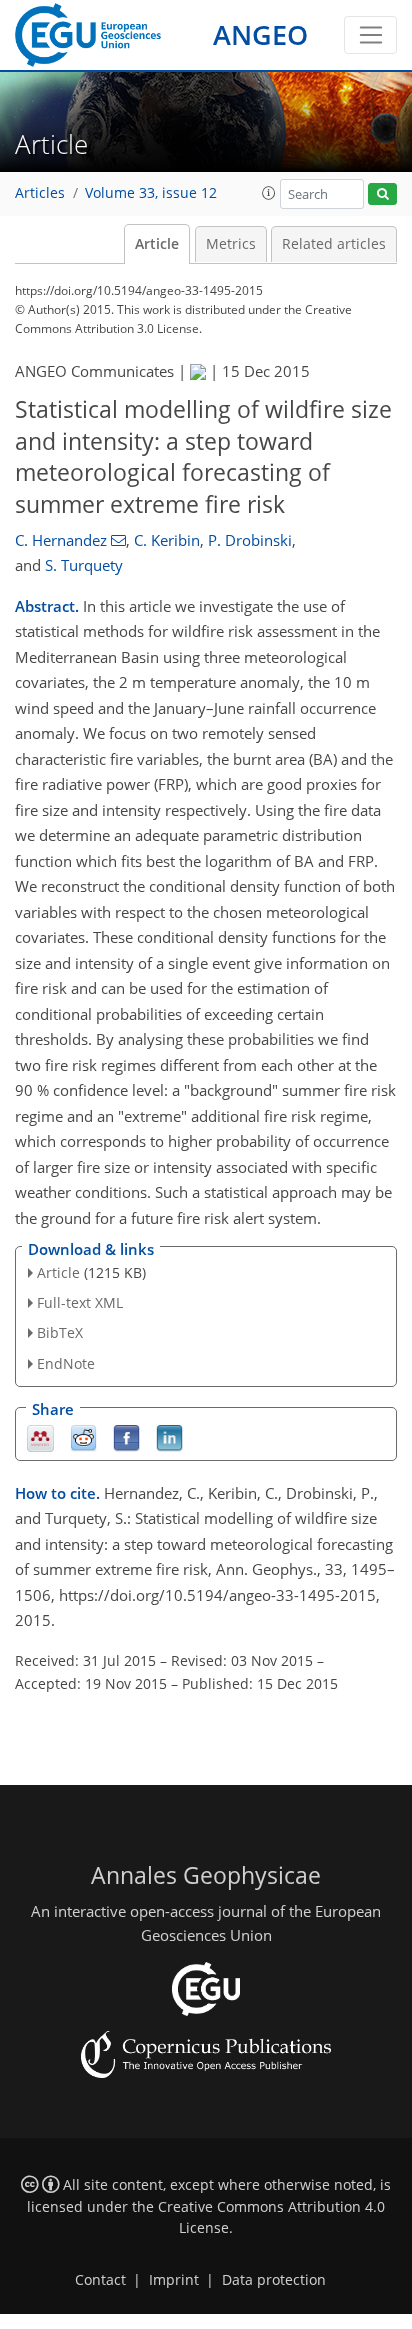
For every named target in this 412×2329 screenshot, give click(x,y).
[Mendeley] (40, 1436)
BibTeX (60, 1332)
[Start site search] (382, 194)
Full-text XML (80, 1302)
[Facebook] (126, 1436)
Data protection (274, 2280)
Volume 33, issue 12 (151, 193)
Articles (40, 193)
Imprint (174, 2280)
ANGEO (260, 34)
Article (157, 244)
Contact (100, 2280)
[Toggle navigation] (370, 35)
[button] (269, 193)
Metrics (231, 244)
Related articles (334, 244)
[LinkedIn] (169, 1436)
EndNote (66, 1363)
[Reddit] (83, 1436)
